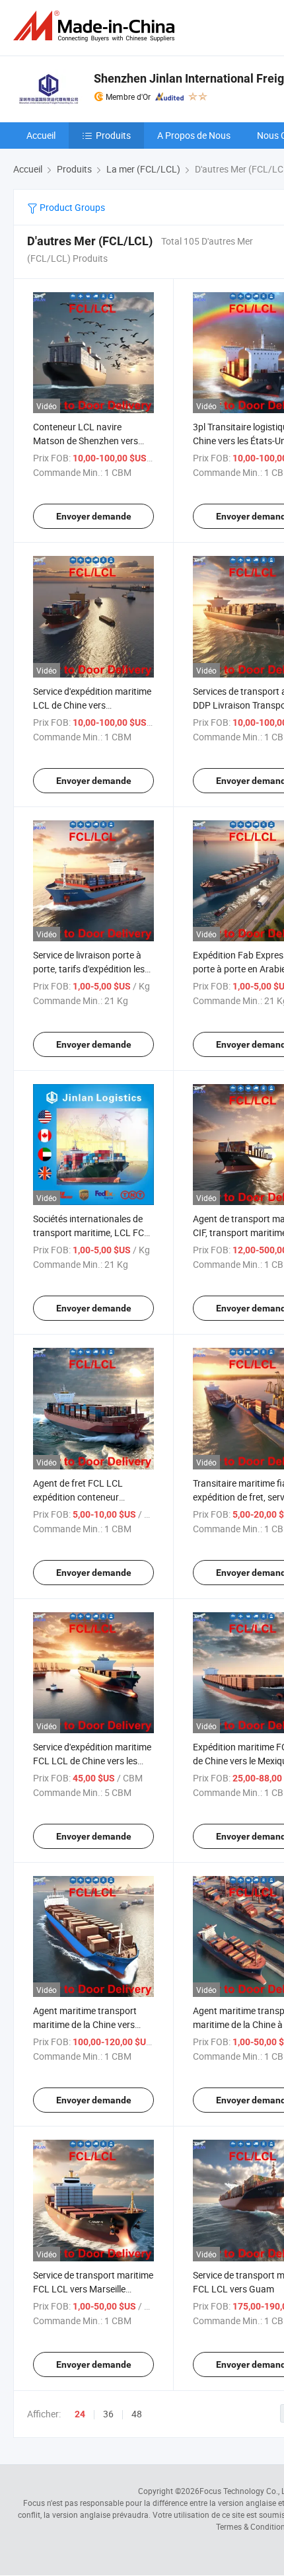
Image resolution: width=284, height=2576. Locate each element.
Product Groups (71, 207)
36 (108, 2414)
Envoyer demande (94, 516)
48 (137, 2414)
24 (80, 2414)
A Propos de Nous (194, 135)
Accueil (41, 135)
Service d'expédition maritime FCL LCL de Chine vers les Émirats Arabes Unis (92, 1761)
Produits (113, 135)
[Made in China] (96, 26)
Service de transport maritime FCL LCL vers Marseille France (93, 2289)
